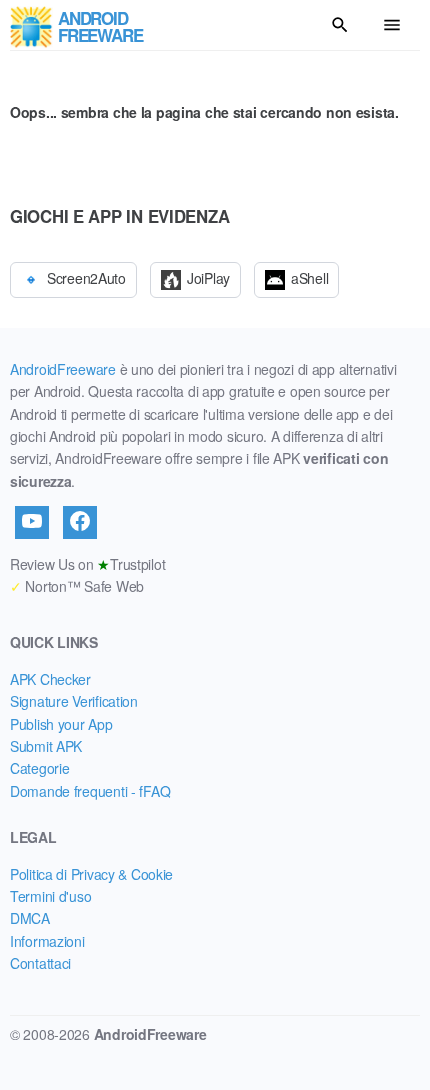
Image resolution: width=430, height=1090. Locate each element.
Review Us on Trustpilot (87, 564)
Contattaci (40, 963)
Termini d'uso (50, 896)
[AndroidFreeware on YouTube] (32, 522)
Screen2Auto (86, 278)
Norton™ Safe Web (77, 586)
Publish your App (61, 724)
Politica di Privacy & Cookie (91, 874)
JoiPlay (208, 278)
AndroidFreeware (63, 369)
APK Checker (50, 679)
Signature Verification (74, 701)
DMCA (30, 918)
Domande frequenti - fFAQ (90, 791)
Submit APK (46, 746)
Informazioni (47, 941)
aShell (309, 278)
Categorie (39, 768)
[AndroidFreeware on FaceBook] (80, 522)
